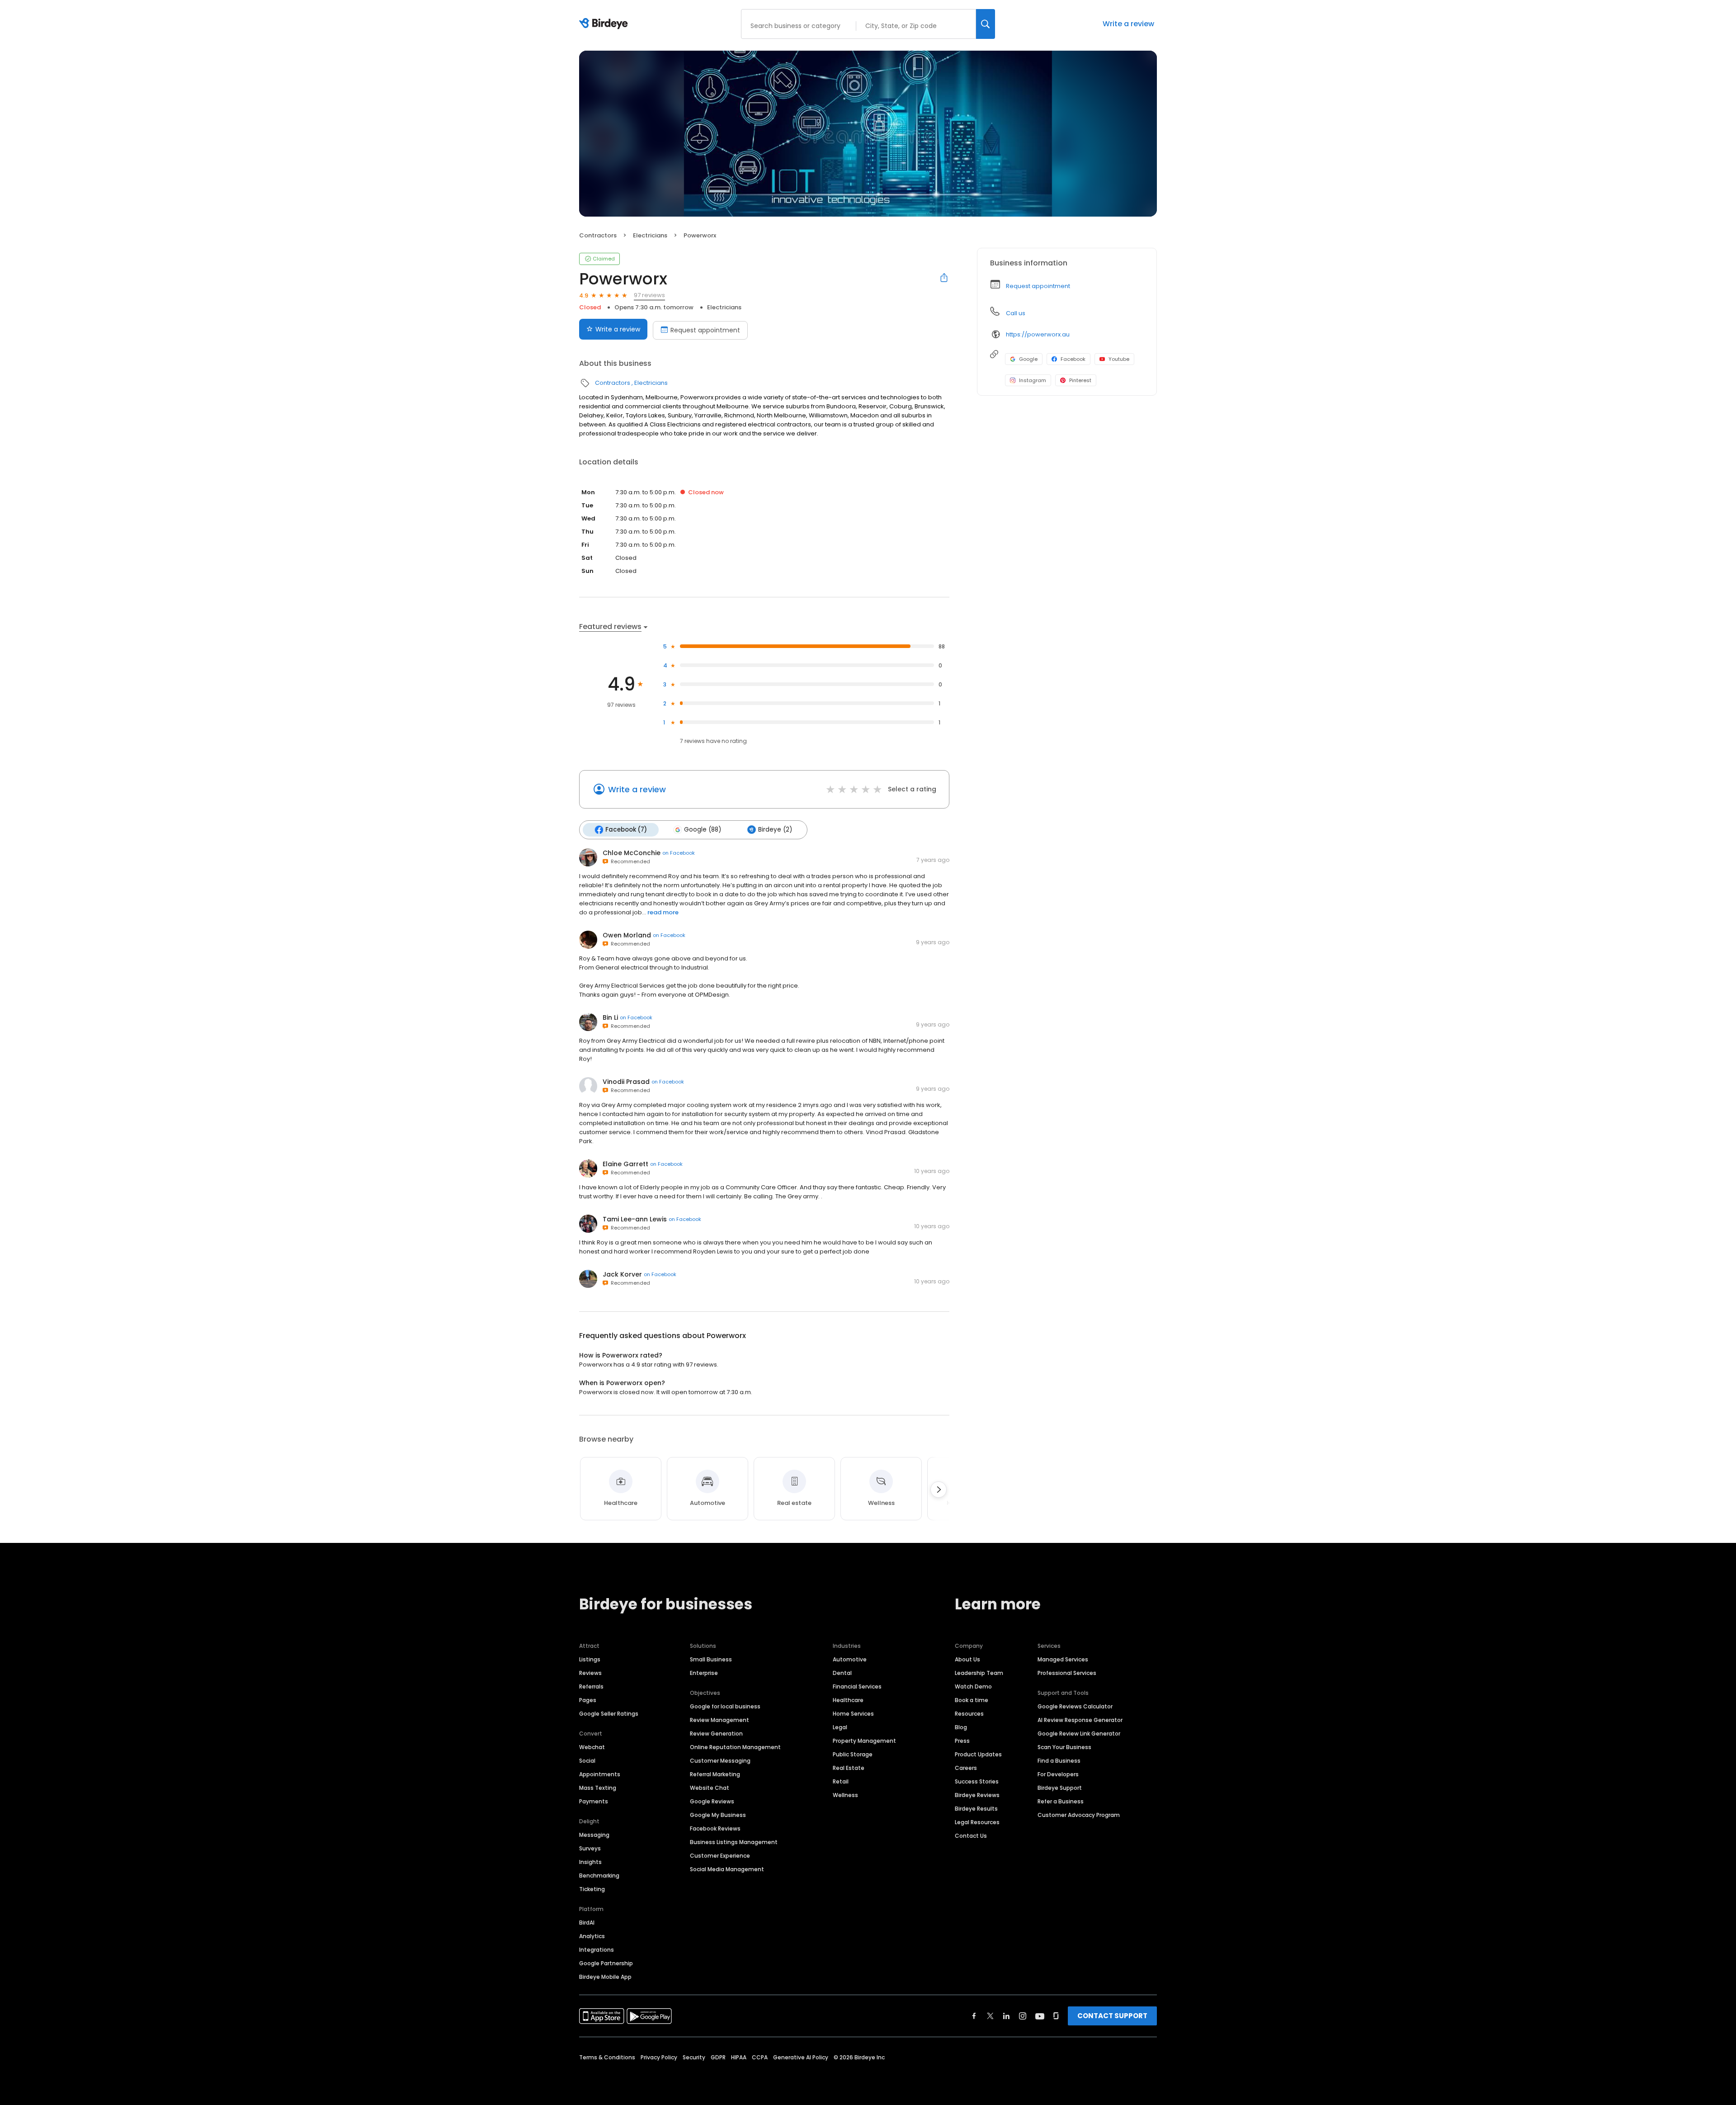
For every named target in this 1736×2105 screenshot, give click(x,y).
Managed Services (1063, 1659)
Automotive (850, 1659)
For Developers (1058, 1774)
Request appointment (705, 330)
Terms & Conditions (607, 2057)
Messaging (594, 1835)
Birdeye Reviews (977, 1795)
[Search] (986, 24)
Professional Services (1067, 1673)
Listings (590, 1659)
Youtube (1119, 359)
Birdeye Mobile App (605, 1977)
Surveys (590, 1848)
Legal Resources (977, 1822)
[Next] (939, 1490)
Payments (594, 1801)
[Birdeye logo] (605, 24)
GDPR (718, 2057)
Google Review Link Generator (1079, 1734)
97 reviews (649, 295)
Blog (961, 1727)
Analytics (592, 1936)
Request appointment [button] (1038, 286)
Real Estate (849, 1768)
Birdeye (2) (775, 830)
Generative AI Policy (801, 2057)
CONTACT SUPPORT (1112, 2016)
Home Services (853, 1714)
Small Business (711, 1659)
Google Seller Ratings (609, 1714)
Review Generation (716, 1734)
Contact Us (971, 1836)
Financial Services (857, 1686)
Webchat (592, 1747)
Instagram (1033, 380)
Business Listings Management (734, 1842)
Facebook (1073, 359)
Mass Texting (598, 1788)
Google (1028, 359)
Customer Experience (720, 1856)
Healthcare (848, 1700)
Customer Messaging (720, 1761)
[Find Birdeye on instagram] (1023, 2016)
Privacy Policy (659, 2057)
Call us (1016, 313)
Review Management (719, 1720)
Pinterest (1080, 380)
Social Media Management (727, 1869)
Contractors (598, 235)
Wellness (845, 1795)
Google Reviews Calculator (1075, 1706)
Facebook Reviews (715, 1828)
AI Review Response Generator (1080, 1720)
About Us (967, 1659)
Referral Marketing (715, 1774)
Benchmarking (599, 1876)
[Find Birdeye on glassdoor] (1056, 2016)
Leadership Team (979, 1673)
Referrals (591, 1686)
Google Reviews (712, 1801)
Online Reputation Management (735, 1747)
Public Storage (853, 1754)
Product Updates (978, 1754)
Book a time (972, 1700)
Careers (966, 1768)
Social (587, 1761)
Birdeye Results (976, 1809)
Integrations (597, 1950)
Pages (588, 1700)
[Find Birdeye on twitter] (990, 2016)
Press (962, 1741)
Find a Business (1059, 1761)
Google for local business (725, 1706)
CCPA (760, 2057)
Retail (841, 1781)
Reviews (590, 1673)
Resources (969, 1714)
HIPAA (739, 2057)
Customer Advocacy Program (1079, 1815)
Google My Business (718, 1815)
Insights (590, 1862)
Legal (840, 1727)
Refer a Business (1061, 1801)
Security (694, 2057)
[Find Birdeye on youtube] (1040, 2016)
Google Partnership (606, 1963)
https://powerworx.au (1038, 334)
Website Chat (710, 1788)
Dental (842, 1673)
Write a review (1128, 24)
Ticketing (592, 1889)
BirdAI (587, 1923)
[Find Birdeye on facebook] (974, 2016)
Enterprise (704, 1673)
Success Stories (977, 1781)
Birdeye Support (1060, 1788)
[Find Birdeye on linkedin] (1006, 2016)
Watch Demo (973, 1686)
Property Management (864, 1741)
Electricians (650, 235)
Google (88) (703, 830)
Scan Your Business (1064, 1747)
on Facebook (679, 853)
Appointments (600, 1774)
